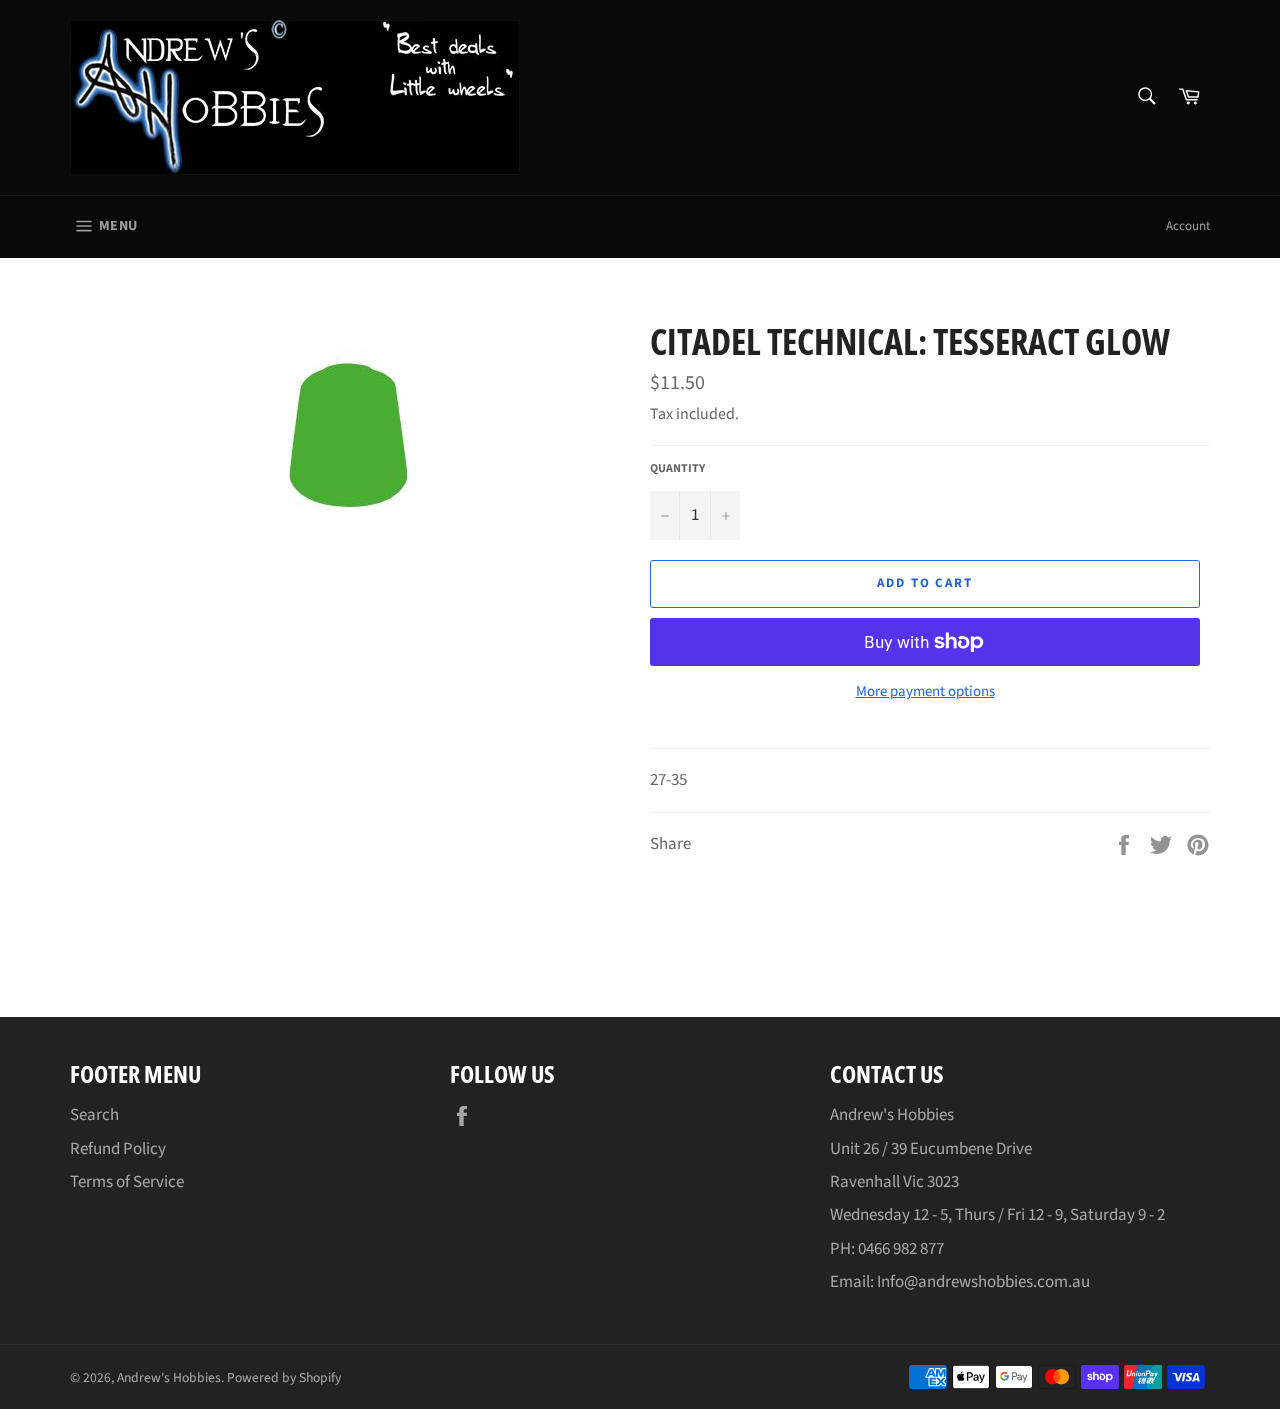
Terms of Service (127, 1182)
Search (94, 1115)
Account (1188, 226)
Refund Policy (118, 1149)
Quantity (677, 469)
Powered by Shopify (284, 1377)
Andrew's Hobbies (169, 1377)
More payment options (925, 692)
